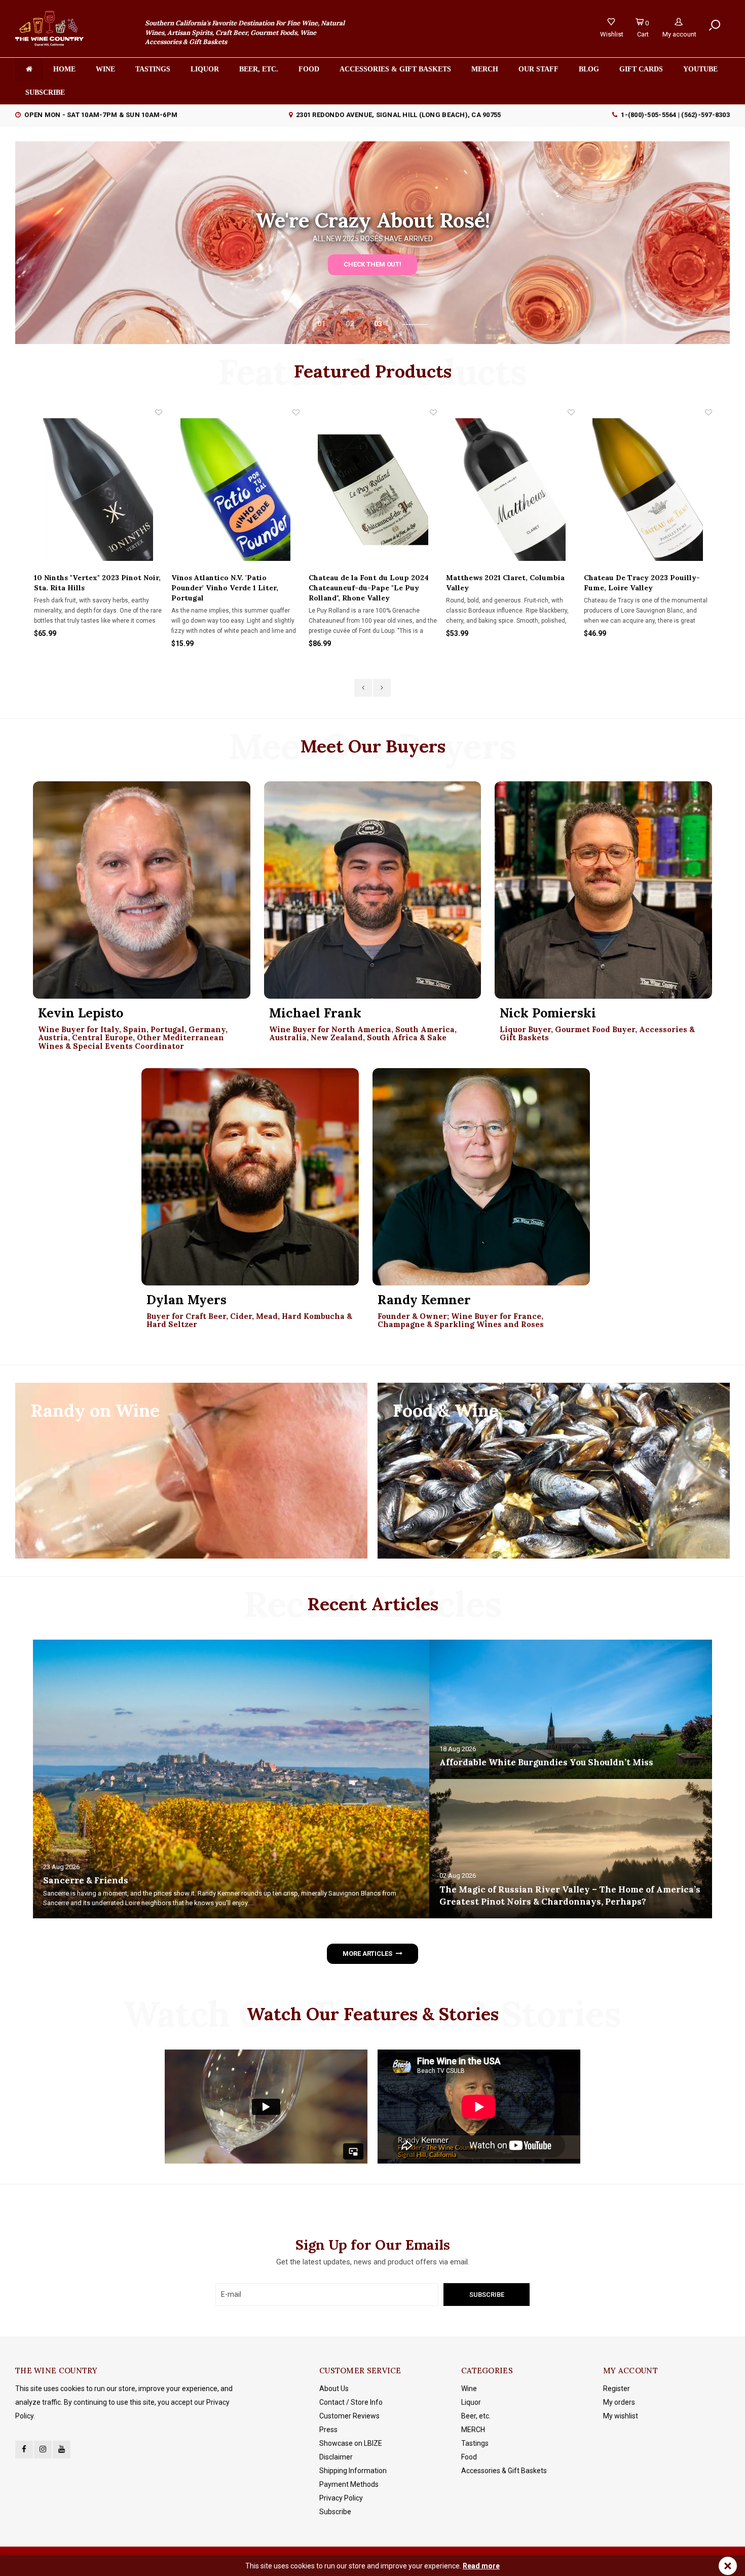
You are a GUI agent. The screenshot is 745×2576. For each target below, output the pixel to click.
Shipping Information (353, 2471)
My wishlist (621, 2416)
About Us (334, 2389)
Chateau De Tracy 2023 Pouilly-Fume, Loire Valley (504, 583)
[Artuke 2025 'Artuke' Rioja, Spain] (647, 490)
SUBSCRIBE (45, 92)
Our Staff (538, 69)
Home (64, 69)
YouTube (700, 69)
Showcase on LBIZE (351, 2443)
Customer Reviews (349, 2416)
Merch (485, 69)
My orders (619, 2402)
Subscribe (335, 2512)
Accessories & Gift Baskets (395, 69)
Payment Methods (349, 2484)
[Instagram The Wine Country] (43, 2450)
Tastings (153, 69)
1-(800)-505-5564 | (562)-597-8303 (675, 115)
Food (309, 69)
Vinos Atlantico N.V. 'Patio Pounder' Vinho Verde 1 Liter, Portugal (87, 588)
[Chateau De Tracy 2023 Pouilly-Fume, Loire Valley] (510, 490)
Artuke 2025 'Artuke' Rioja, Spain (643, 578)
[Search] (715, 26)
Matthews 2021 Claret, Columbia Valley (367, 583)
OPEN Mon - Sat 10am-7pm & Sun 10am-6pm (101, 115)
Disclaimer (336, 2457)
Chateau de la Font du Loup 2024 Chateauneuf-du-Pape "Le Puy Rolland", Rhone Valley (231, 588)
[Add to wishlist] (158, 412)
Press (328, 2430)
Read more (481, 2566)
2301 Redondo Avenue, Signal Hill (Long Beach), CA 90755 (398, 115)
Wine (105, 69)
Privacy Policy (341, 2498)
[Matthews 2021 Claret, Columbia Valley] (372, 490)
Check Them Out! (372, 264)
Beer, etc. (259, 69)
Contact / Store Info (351, 2402)
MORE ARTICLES (367, 1954)
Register (617, 2389)
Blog (589, 69)
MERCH (473, 2430)
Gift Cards (641, 69)
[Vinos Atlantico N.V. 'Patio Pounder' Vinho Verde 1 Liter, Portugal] (98, 490)
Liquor (205, 69)
